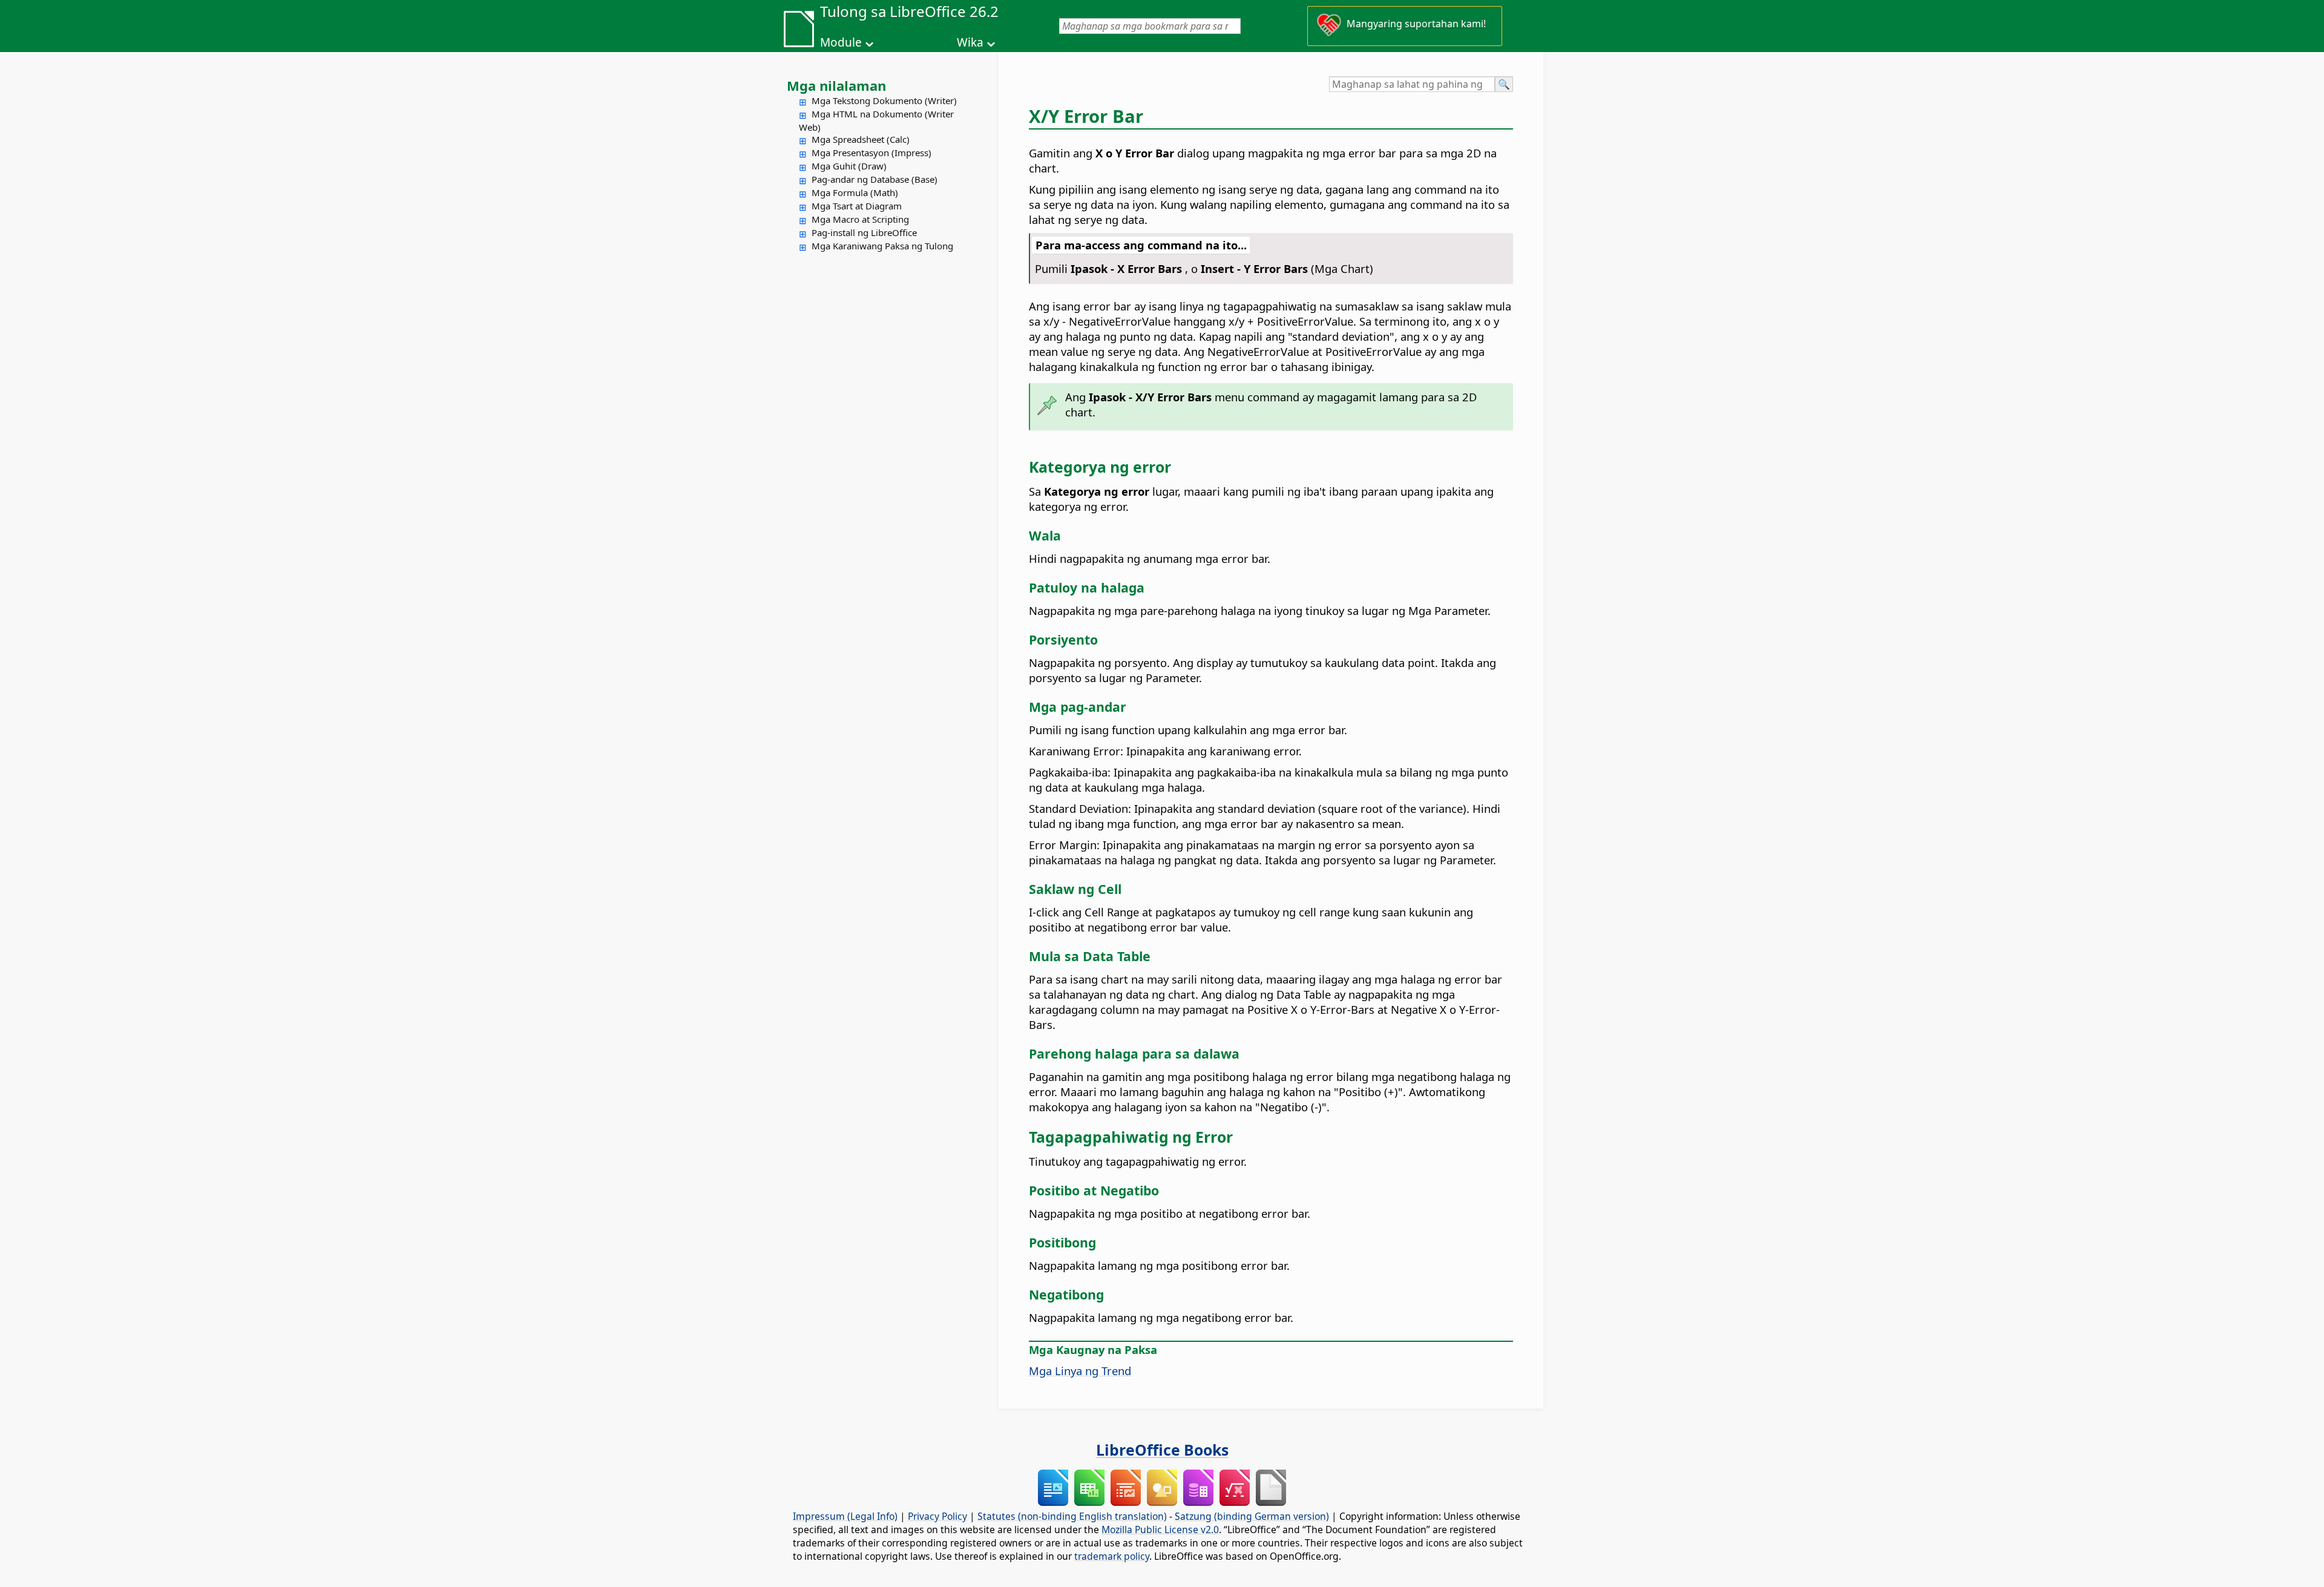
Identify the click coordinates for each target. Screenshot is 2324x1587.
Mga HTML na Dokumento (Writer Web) (876, 120)
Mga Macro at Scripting (860, 219)
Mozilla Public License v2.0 (1160, 1529)
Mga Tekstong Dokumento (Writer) (884, 100)
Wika (970, 42)
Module (841, 42)
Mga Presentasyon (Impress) (871, 153)
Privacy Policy (937, 1516)
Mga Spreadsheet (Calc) (861, 139)
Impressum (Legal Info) (845, 1516)
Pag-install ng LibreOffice (864, 232)
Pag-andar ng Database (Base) (875, 179)
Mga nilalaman (836, 85)
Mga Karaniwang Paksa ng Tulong (882, 246)
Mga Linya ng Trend (1080, 1371)
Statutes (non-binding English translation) (1072, 1516)
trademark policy (1112, 1556)
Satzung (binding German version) (1252, 1516)
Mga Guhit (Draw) (849, 166)
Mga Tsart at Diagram (857, 206)
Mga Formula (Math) (855, 192)
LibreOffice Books (1162, 1450)
